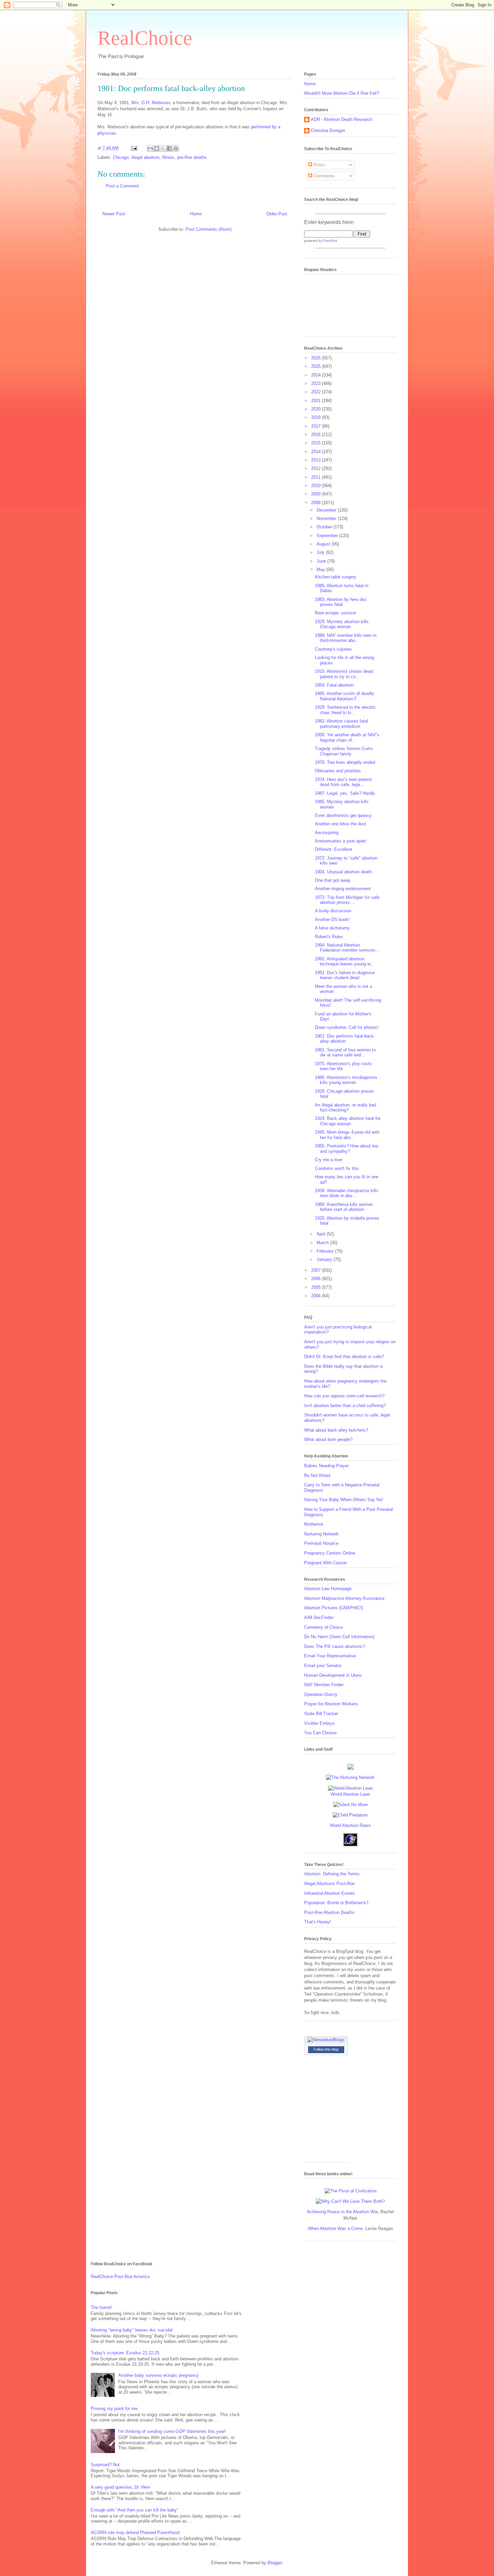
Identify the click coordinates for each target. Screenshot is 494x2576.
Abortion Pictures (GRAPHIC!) (334, 1608)
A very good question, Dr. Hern (120, 2487)
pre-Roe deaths (192, 157)
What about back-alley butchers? (336, 1430)
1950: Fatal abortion (334, 685)
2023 (317, 383)
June (322, 561)
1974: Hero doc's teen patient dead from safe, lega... (343, 782)
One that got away (333, 880)
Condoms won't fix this (337, 1168)
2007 (317, 1270)
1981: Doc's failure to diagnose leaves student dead (345, 975)
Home (196, 214)
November (327, 518)
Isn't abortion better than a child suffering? (345, 1406)
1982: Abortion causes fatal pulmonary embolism (341, 724)
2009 (317, 494)
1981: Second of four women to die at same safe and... (345, 1053)
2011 (317, 477)
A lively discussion (333, 911)
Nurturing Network (321, 1534)
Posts (319, 165)
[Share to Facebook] (169, 148)
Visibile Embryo (319, 1723)
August (324, 544)
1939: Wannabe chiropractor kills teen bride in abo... (347, 1193)
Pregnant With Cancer (325, 1563)
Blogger (275, 2563)
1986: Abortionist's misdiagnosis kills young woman (346, 1080)
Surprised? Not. (106, 2465)
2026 (317, 358)
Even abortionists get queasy (343, 815)
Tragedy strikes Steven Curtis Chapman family (344, 751)
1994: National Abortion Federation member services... (347, 948)
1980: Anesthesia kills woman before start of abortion (344, 1207)
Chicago (121, 157)
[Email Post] (134, 148)
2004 (317, 1296)
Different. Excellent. (334, 849)
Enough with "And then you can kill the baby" (135, 2510)
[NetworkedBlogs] (326, 2040)
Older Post (277, 214)
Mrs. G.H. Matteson (151, 103)
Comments (323, 176)
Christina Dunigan (328, 130)
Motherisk (314, 1524)
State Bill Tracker (321, 1714)
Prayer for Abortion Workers (331, 1704)
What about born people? (328, 1439)
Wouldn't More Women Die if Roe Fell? (342, 93)
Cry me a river (329, 1160)
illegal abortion (145, 157)
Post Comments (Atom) (209, 229)
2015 (317, 443)
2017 (317, 426)
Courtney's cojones (333, 649)
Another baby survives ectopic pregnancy (159, 2375)
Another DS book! (332, 920)
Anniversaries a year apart (340, 841)
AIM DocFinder (319, 1618)
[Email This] (150, 148)
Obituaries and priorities (338, 771)
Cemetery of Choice (323, 1627)
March (323, 1243)
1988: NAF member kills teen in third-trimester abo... (346, 638)
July (321, 552)
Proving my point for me (114, 2409)
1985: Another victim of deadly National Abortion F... (344, 696)
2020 (317, 409)
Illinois (168, 157)
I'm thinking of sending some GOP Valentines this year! (172, 2431)
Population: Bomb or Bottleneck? (336, 1903)
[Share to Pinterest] (176, 148)
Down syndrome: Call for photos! (347, 1027)
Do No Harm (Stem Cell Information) (339, 1637)
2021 (317, 401)
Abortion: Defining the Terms (332, 1874)
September (328, 536)
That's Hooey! (318, 1922)
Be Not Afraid (317, 1475)
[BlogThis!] (157, 148)
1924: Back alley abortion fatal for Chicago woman (348, 1121)
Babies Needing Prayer (326, 1466)
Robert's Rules (329, 937)
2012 (317, 468)
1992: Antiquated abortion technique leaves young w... (344, 962)
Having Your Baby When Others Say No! (344, 1500)
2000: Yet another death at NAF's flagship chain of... (347, 737)
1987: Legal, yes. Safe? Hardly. (345, 793)
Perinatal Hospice (321, 1543)
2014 (317, 452)
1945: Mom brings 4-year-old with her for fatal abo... (347, 1135)
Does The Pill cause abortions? (335, 1646)
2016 (317, 434)
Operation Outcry (321, 1694)
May (321, 570)
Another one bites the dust (341, 824)
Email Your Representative (330, 1656)
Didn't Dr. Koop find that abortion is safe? (344, 1357)
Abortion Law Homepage (328, 1589)
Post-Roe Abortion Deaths (329, 1912)
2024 (317, 375)
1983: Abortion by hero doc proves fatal (341, 602)
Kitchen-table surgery (336, 577)
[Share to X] (163, 148)
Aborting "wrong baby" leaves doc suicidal (132, 2330)
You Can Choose (320, 1733)
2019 (317, 417)
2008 (317, 503)
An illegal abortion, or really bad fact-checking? (345, 1108)
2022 (317, 392)
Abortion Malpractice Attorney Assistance (344, 1598)
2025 (317, 366)
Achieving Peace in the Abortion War (342, 2212)
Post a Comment (122, 186)
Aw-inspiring (327, 833)
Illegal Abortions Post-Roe (329, 1884)
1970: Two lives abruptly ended (345, 762)
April (322, 1234)
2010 (317, 486)
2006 (317, 1279)
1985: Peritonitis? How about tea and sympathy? (346, 1149)
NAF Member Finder (324, 1685)
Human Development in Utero (333, 1675)
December (327, 510)
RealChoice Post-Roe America (120, 2277)
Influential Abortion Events (330, 1893)
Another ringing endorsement (343, 889)
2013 (317, 460)
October (325, 527)
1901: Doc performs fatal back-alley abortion (345, 1039)
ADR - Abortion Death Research (342, 119)
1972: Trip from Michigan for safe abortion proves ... (347, 900)
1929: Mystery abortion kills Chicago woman (342, 624)
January (325, 1259)
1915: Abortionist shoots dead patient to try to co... (344, 674)
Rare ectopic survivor (336, 613)
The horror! (101, 2307)
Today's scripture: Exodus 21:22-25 (125, 2353)
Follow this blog (326, 2049)
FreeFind (330, 241)
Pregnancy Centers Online (330, 1553)
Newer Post (114, 214)
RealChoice (145, 38)
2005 (317, 1287)
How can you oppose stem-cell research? (344, 1396)
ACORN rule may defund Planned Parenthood (135, 2533)
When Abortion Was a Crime (335, 2229)
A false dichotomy (332, 928)
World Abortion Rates (351, 1825)
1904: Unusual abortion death (343, 872)
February (326, 1251)
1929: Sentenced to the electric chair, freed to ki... (345, 710)
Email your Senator (323, 1666)
